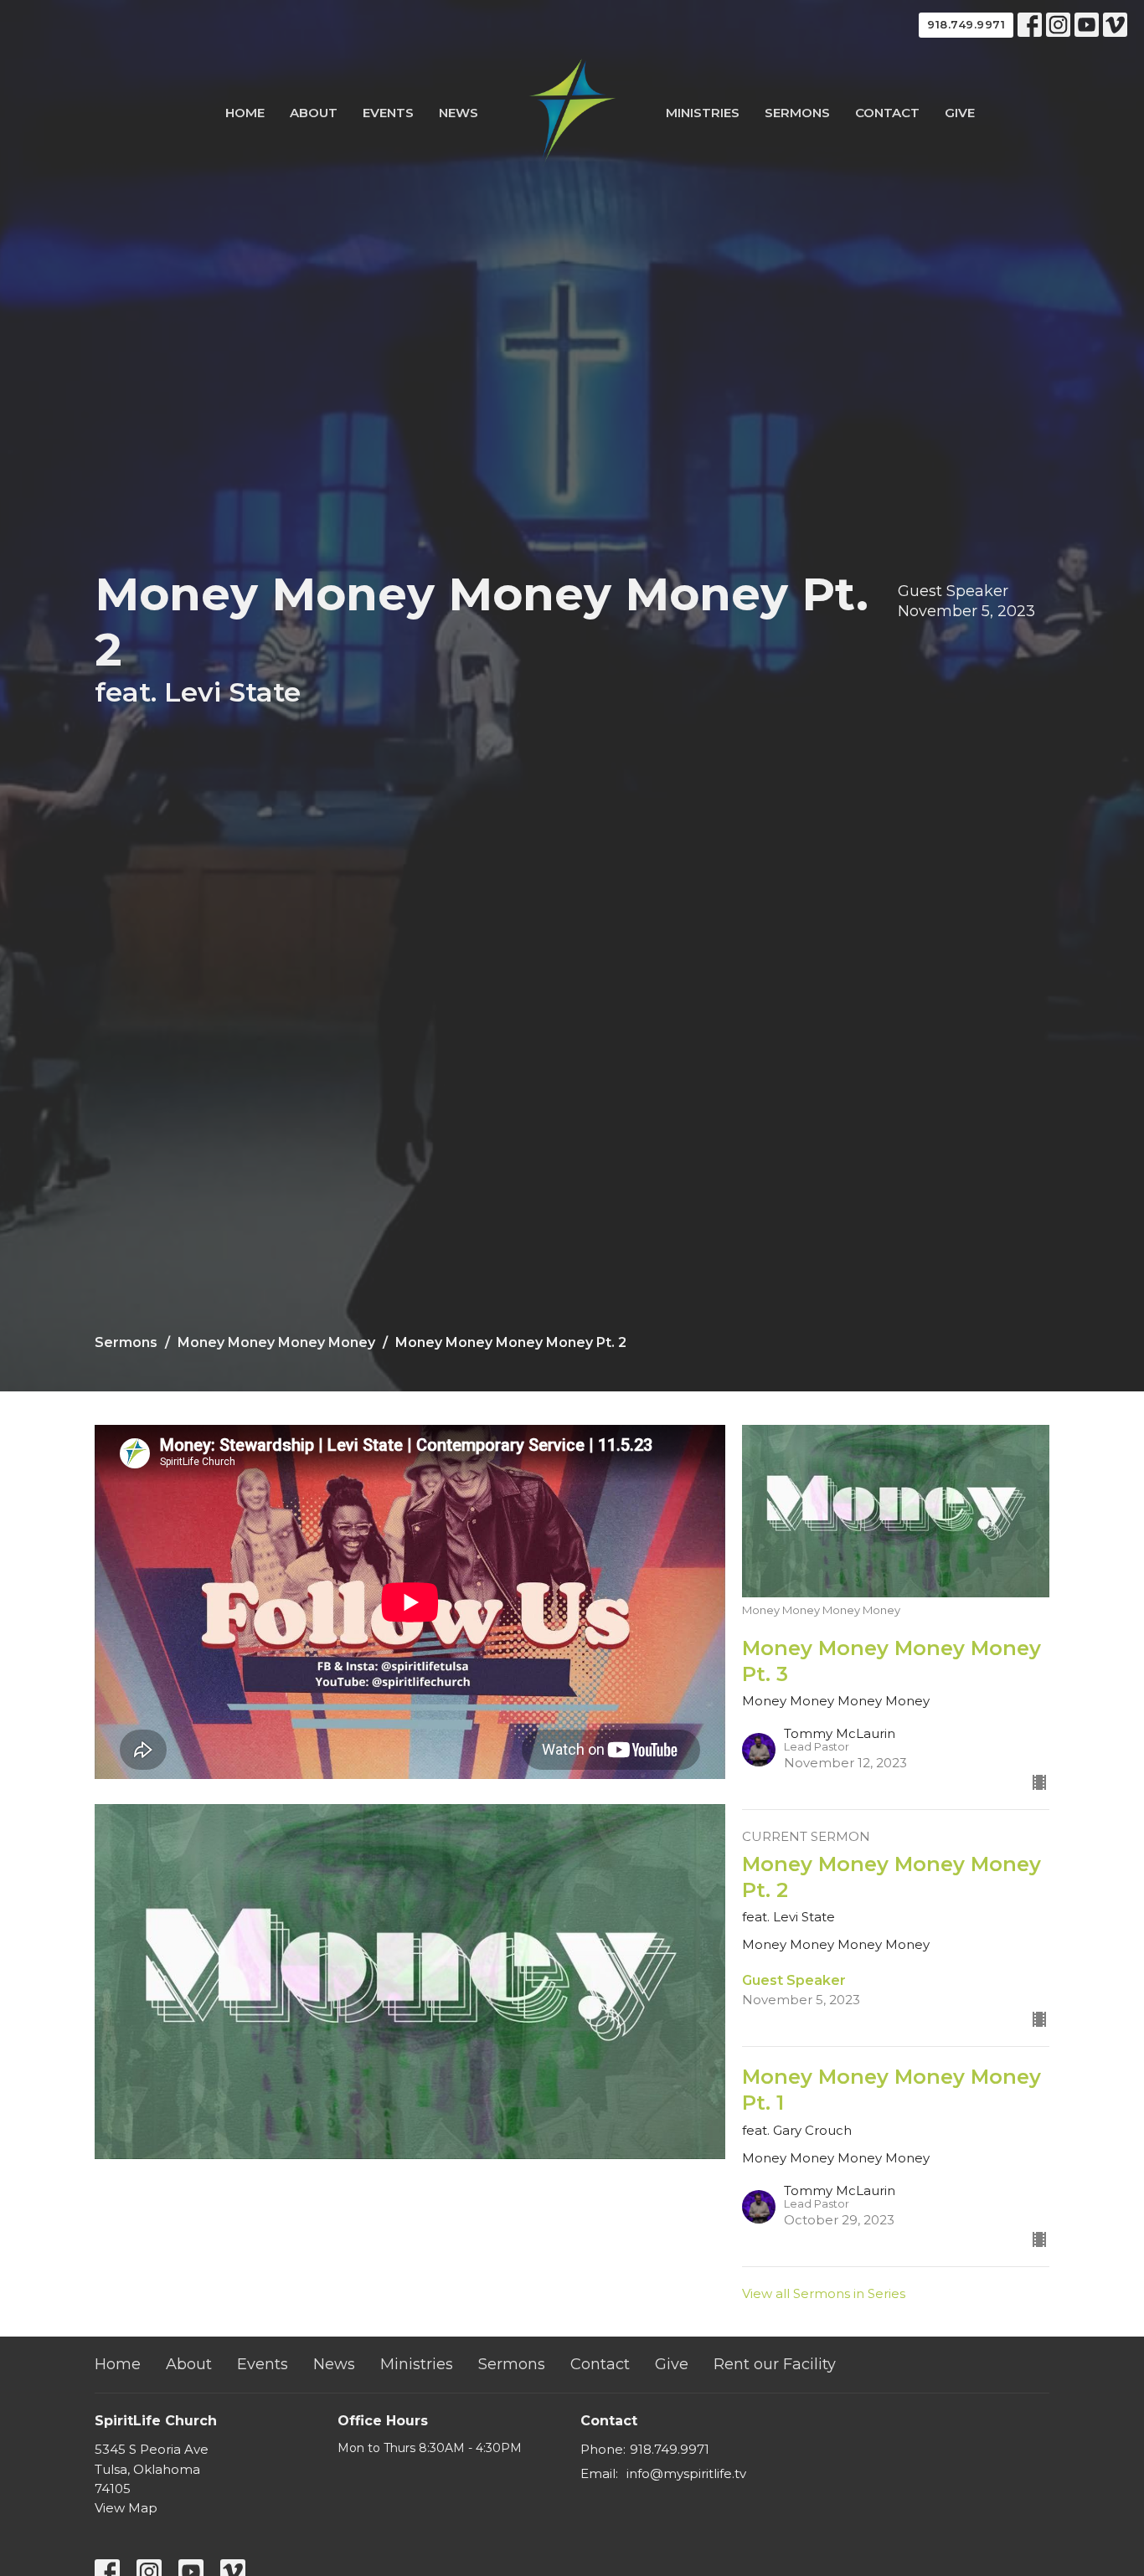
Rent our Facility (775, 2364)
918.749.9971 (966, 24)
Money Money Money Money (276, 1342)
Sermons (797, 113)
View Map (126, 2508)
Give (960, 113)
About (314, 113)
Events (388, 113)
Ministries (703, 113)
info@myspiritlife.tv (686, 2473)
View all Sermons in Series (824, 2293)
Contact (887, 113)
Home (245, 113)
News (459, 113)
